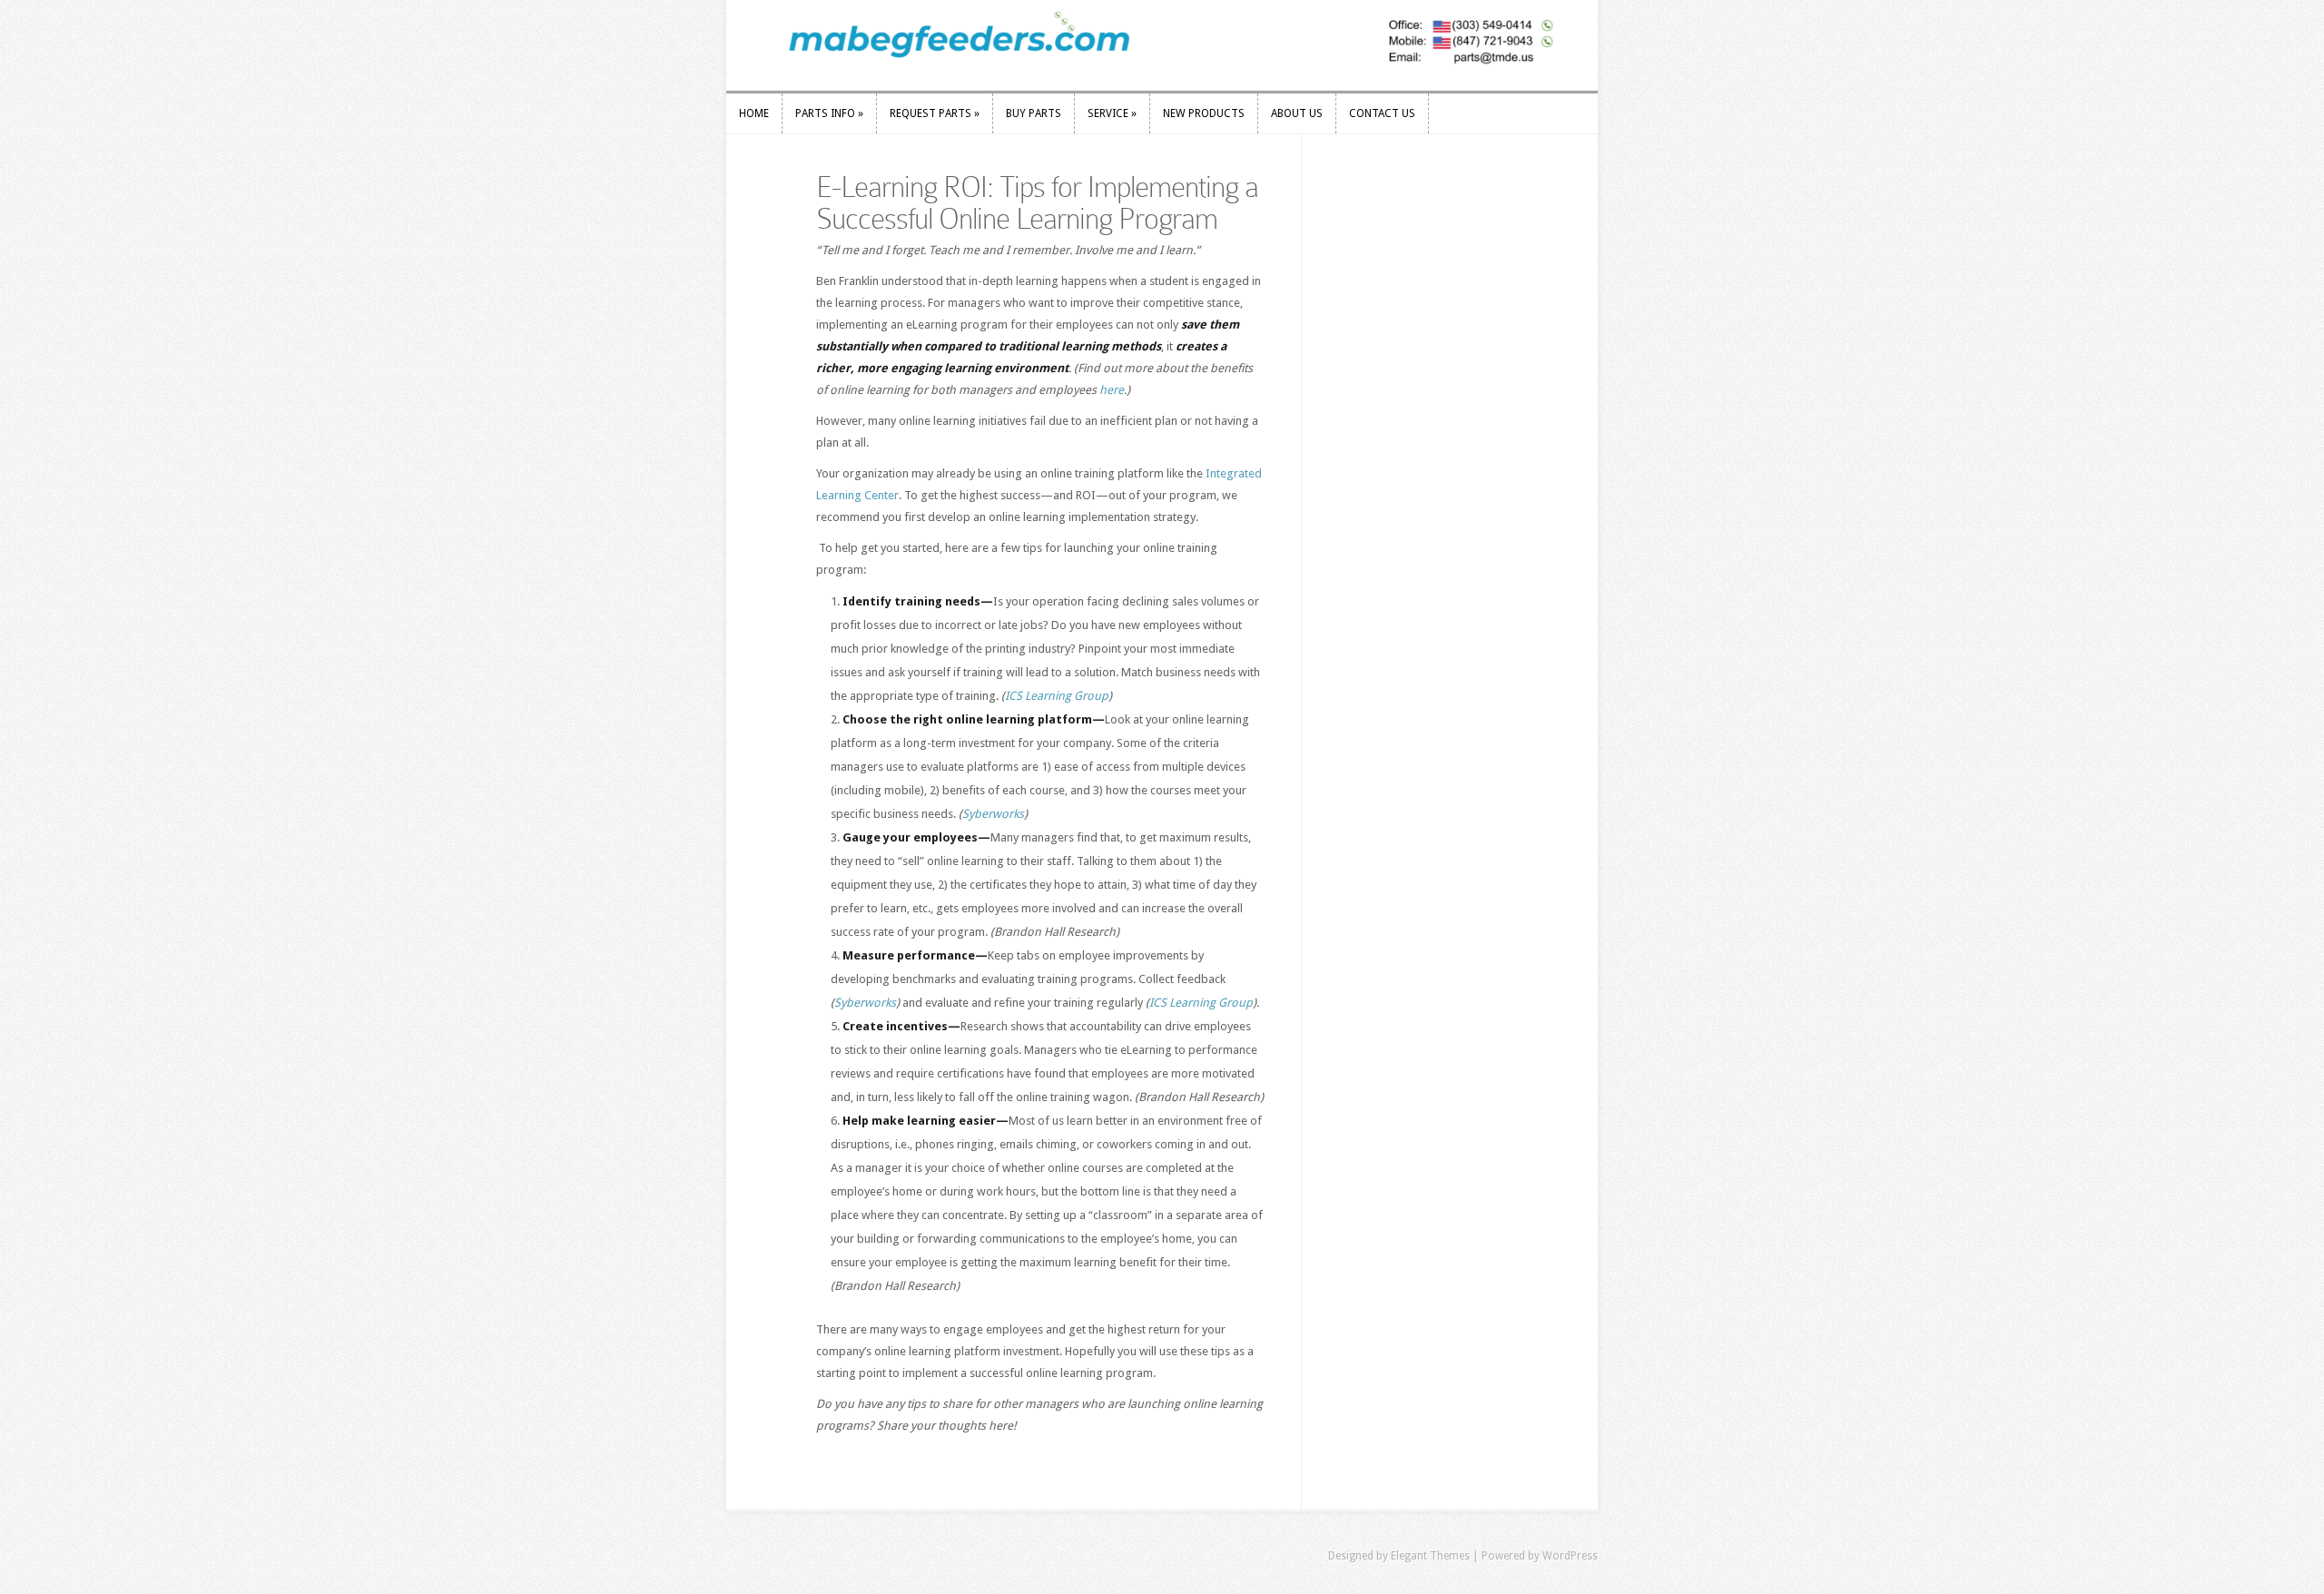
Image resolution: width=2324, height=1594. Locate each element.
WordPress (1570, 1556)
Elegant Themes (1430, 1556)
